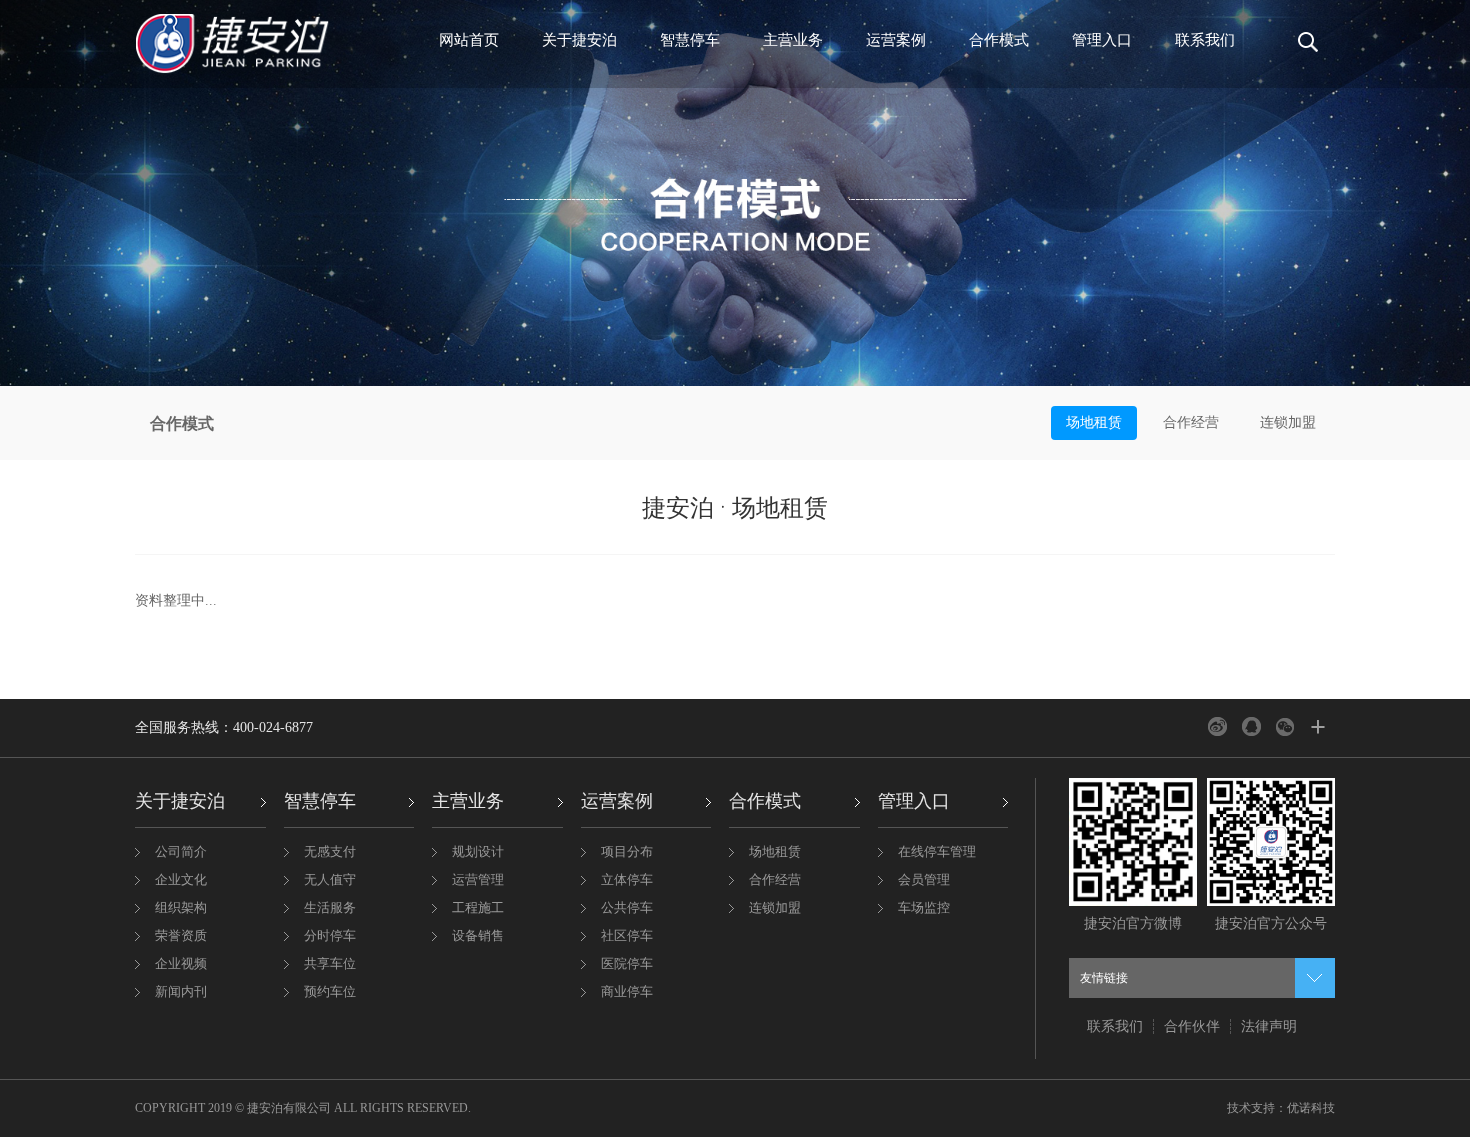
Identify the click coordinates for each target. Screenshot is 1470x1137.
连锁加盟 (1288, 422)
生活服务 (330, 907)
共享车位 (330, 963)
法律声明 (1269, 1026)
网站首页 (469, 40)
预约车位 (330, 991)
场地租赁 (1094, 422)
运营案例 (896, 40)
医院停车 (627, 963)
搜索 (1303, 50)
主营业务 (793, 40)
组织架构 (181, 907)
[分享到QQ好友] (1251, 726)
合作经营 (1191, 422)
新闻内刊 (181, 991)
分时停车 (330, 935)
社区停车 (627, 935)
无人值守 (330, 879)
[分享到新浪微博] (1217, 726)
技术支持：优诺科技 (1281, 1108)
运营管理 (478, 879)
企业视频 (181, 963)
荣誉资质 (181, 935)
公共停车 (627, 907)
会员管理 (924, 879)
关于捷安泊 (579, 40)
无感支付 (330, 851)
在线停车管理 (937, 851)
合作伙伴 (1192, 1026)
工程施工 (478, 907)
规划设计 (478, 851)
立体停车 (627, 879)
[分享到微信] (1285, 726)
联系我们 (1205, 40)
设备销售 (478, 935)
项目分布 (627, 851)
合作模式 (999, 40)
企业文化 (181, 879)
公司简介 (181, 851)
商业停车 (627, 991)
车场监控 (924, 907)
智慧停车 (690, 40)
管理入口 (1102, 40)
